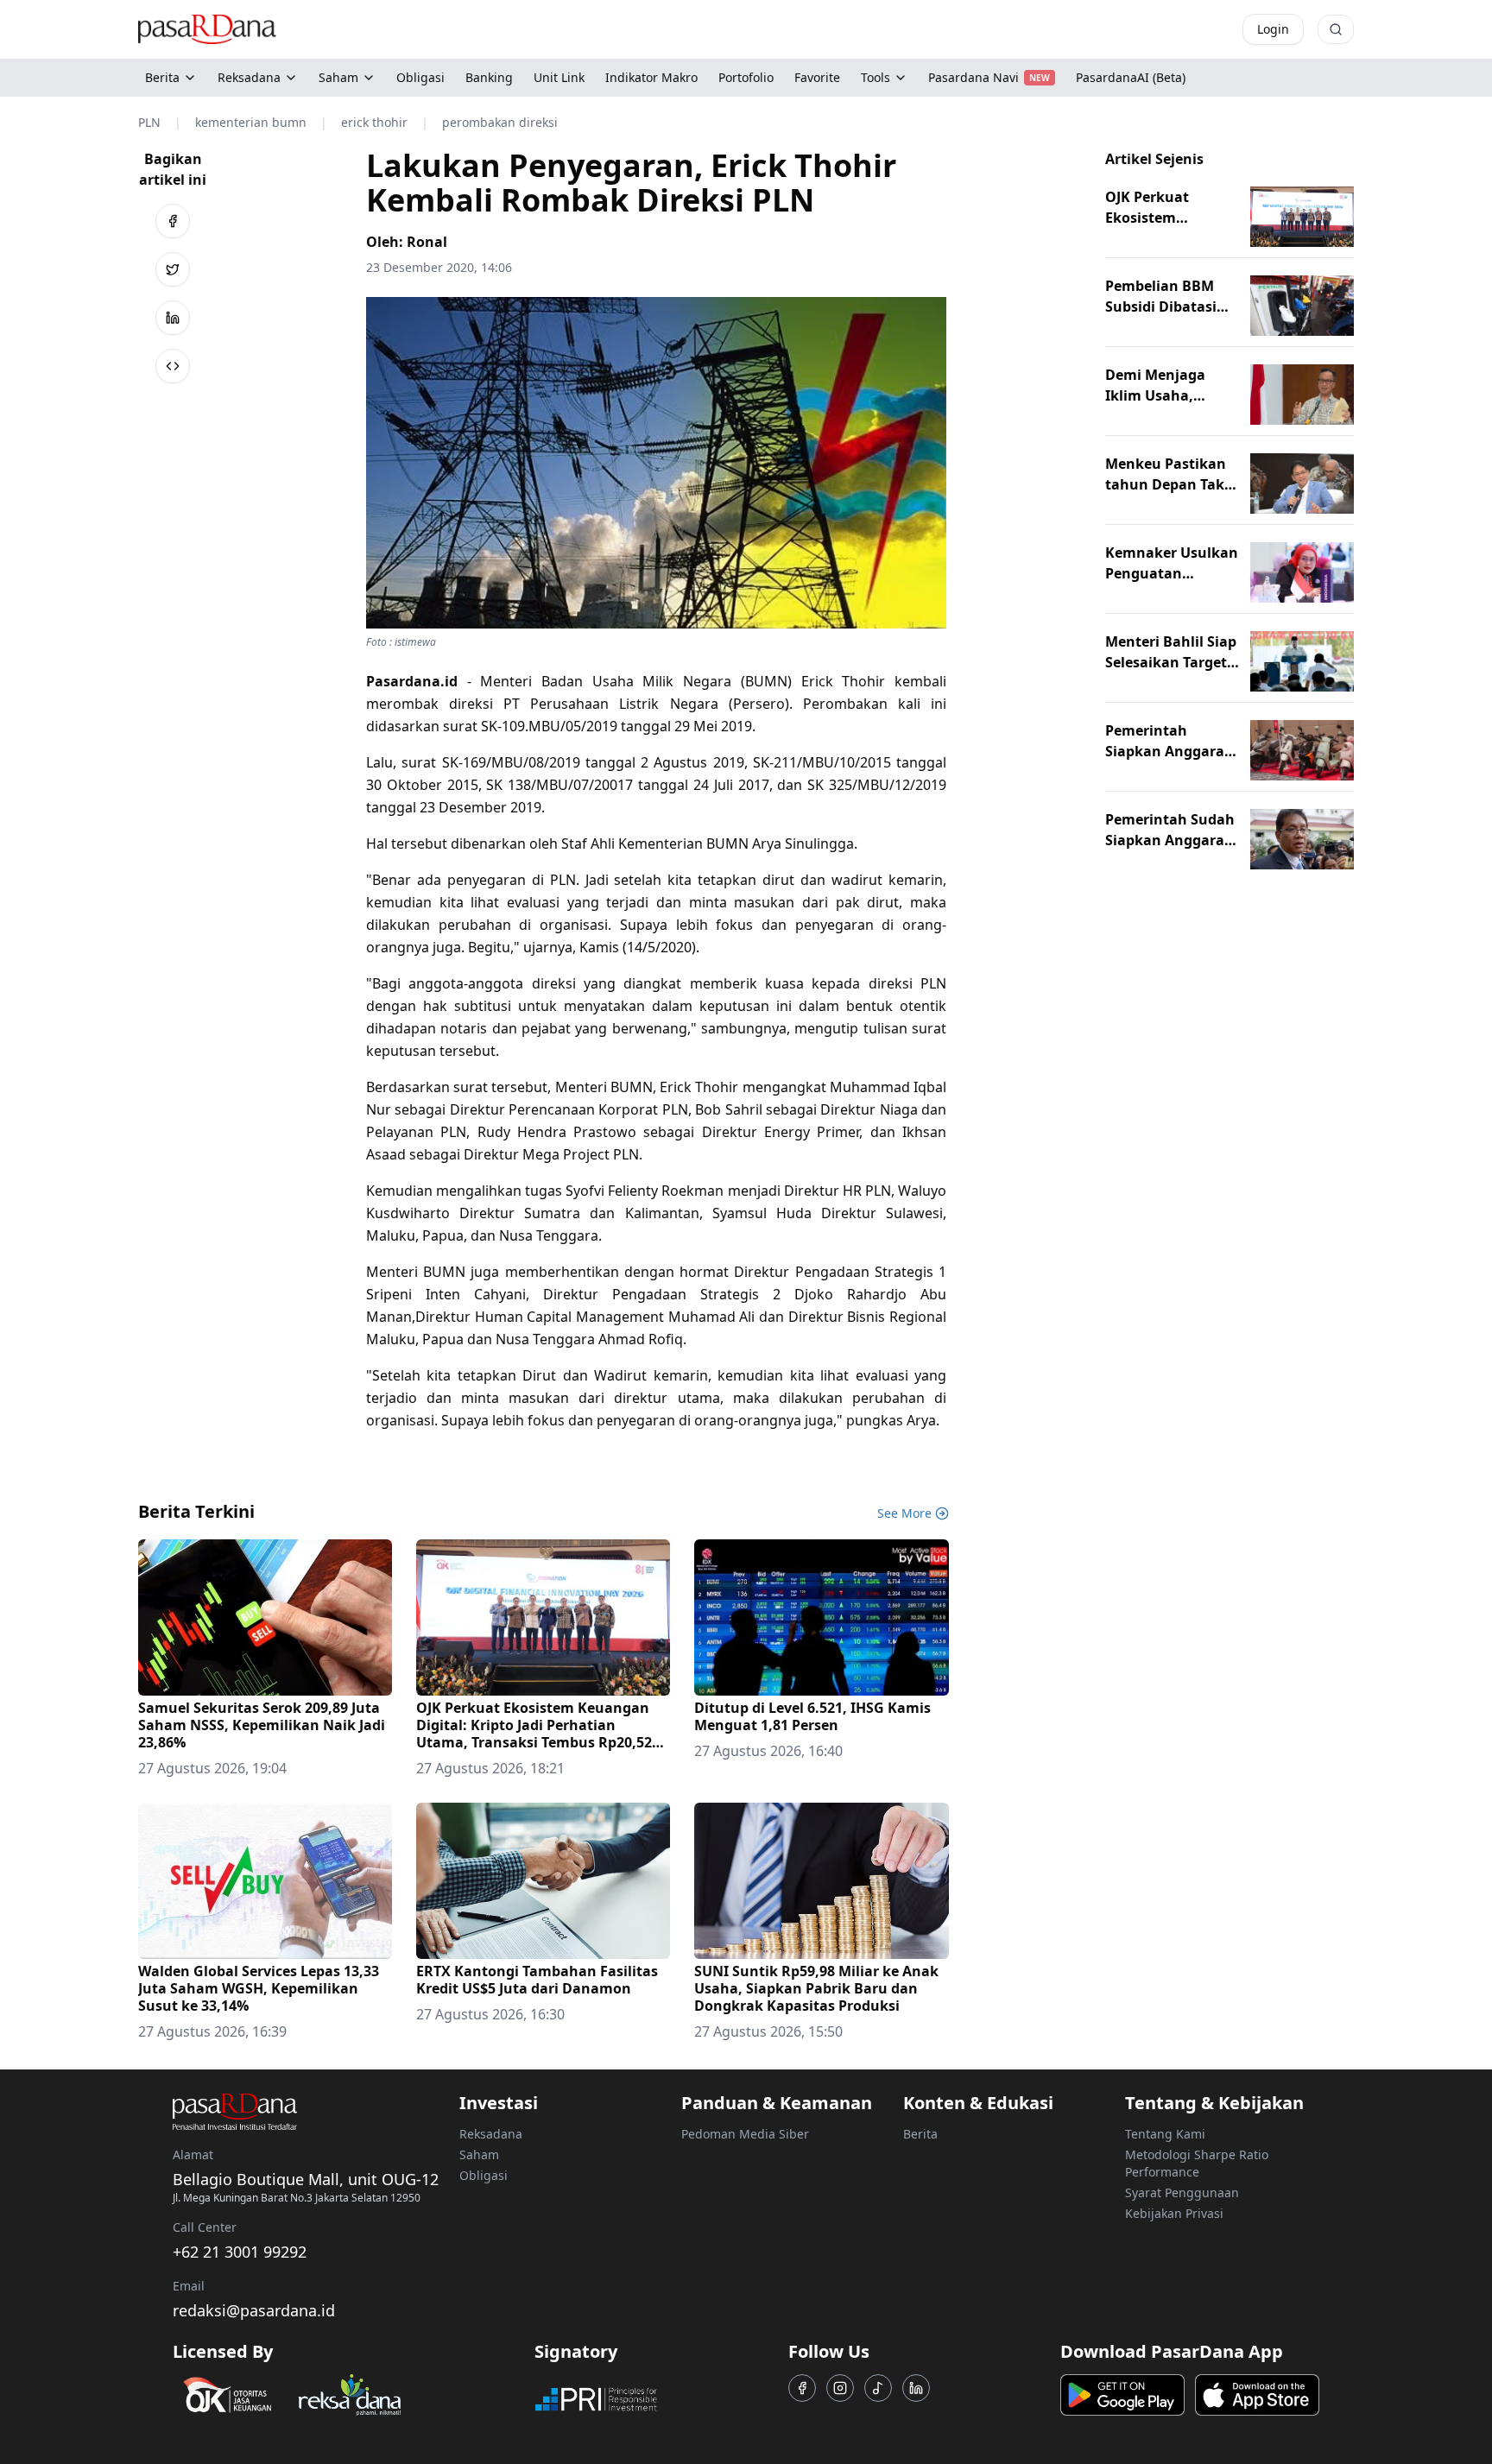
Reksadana (249, 77)
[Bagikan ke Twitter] (173, 269)
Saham (338, 77)
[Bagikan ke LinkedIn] (173, 318)
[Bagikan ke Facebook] (173, 221)
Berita (162, 77)
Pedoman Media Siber (745, 2134)
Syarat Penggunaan (1182, 2192)
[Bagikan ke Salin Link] (173, 366)
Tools (876, 77)
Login (1273, 29)
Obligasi (484, 2175)
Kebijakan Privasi (1174, 2213)
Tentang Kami (1165, 2134)
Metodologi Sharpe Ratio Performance (1197, 2163)
